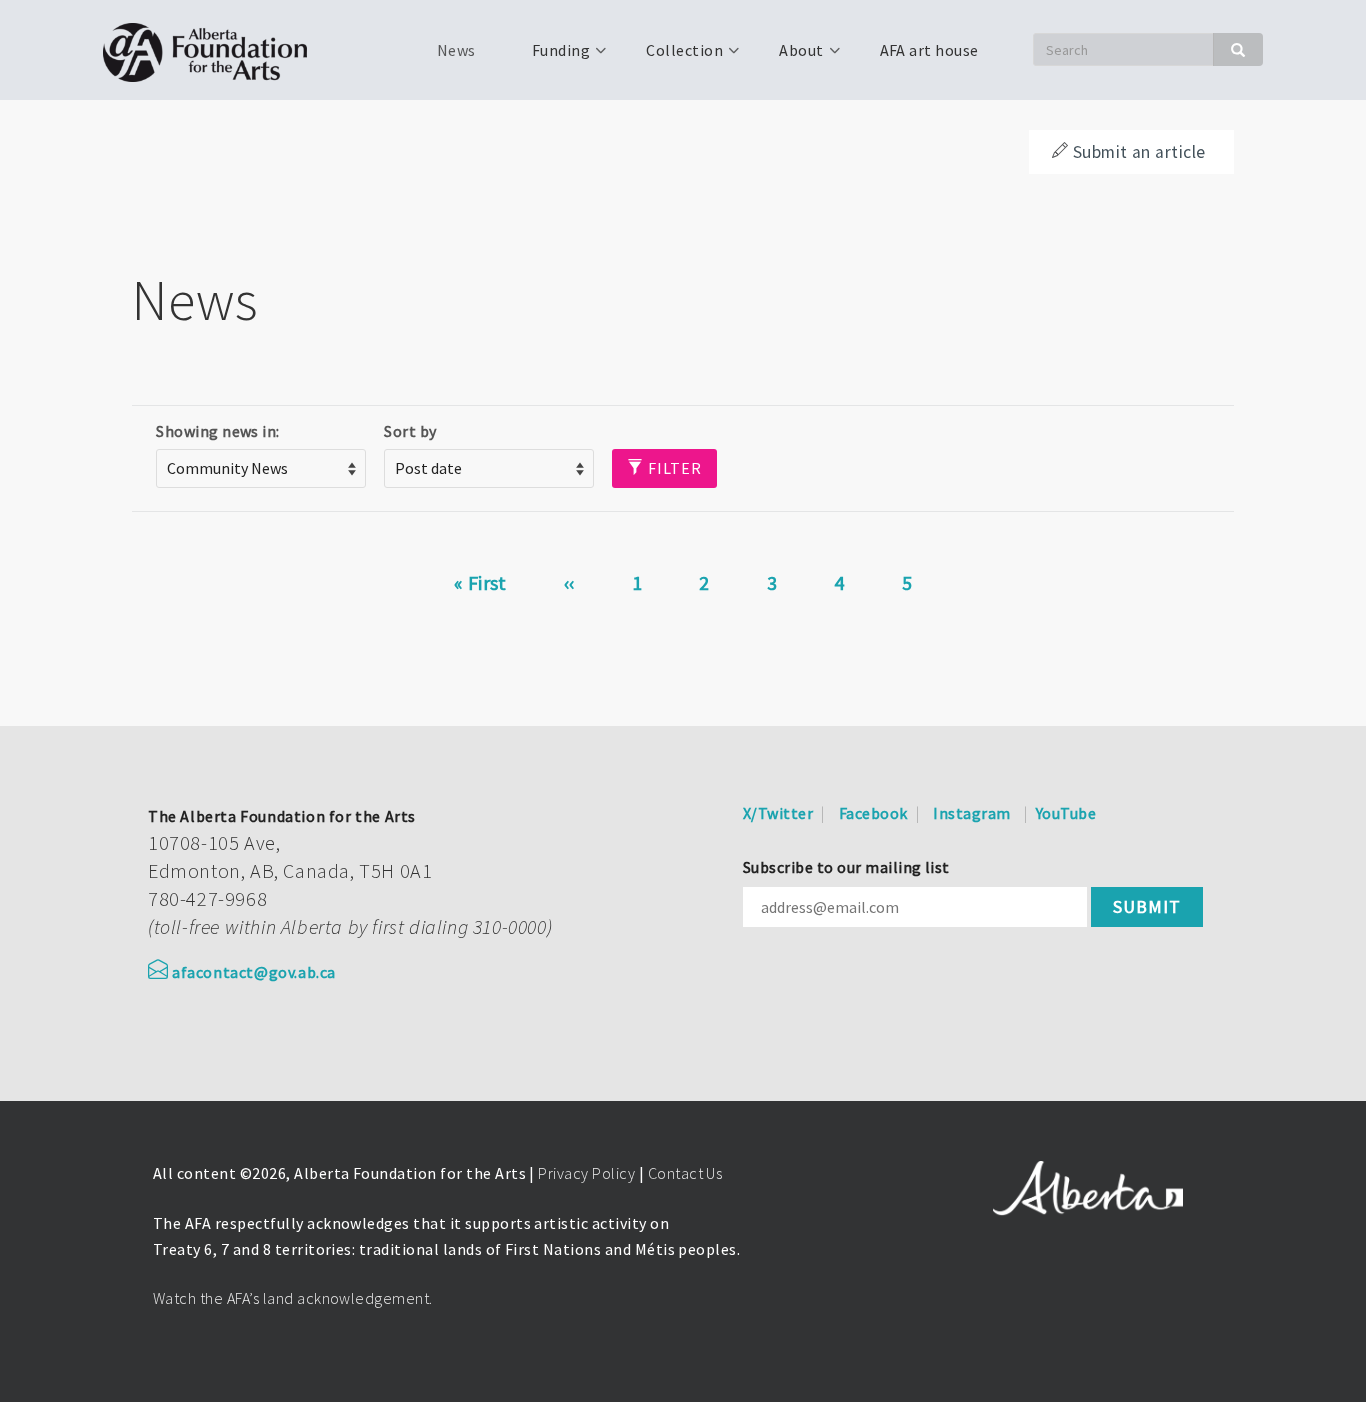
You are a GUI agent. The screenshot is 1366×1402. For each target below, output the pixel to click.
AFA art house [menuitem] (929, 50)
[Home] (212, 50)
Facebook (873, 813)
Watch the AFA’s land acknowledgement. (293, 1298)
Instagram (971, 813)
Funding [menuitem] (549, 57)
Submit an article (1139, 152)
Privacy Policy (586, 1173)
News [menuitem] (456, 50)
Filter (673, 468)
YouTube (1066, 813)
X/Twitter (778, 813)
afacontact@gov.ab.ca (254, 972)
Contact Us (685, 1173)
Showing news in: (218, 431)
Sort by (410, 431)
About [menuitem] (789, 57)
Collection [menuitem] (672, 57)
